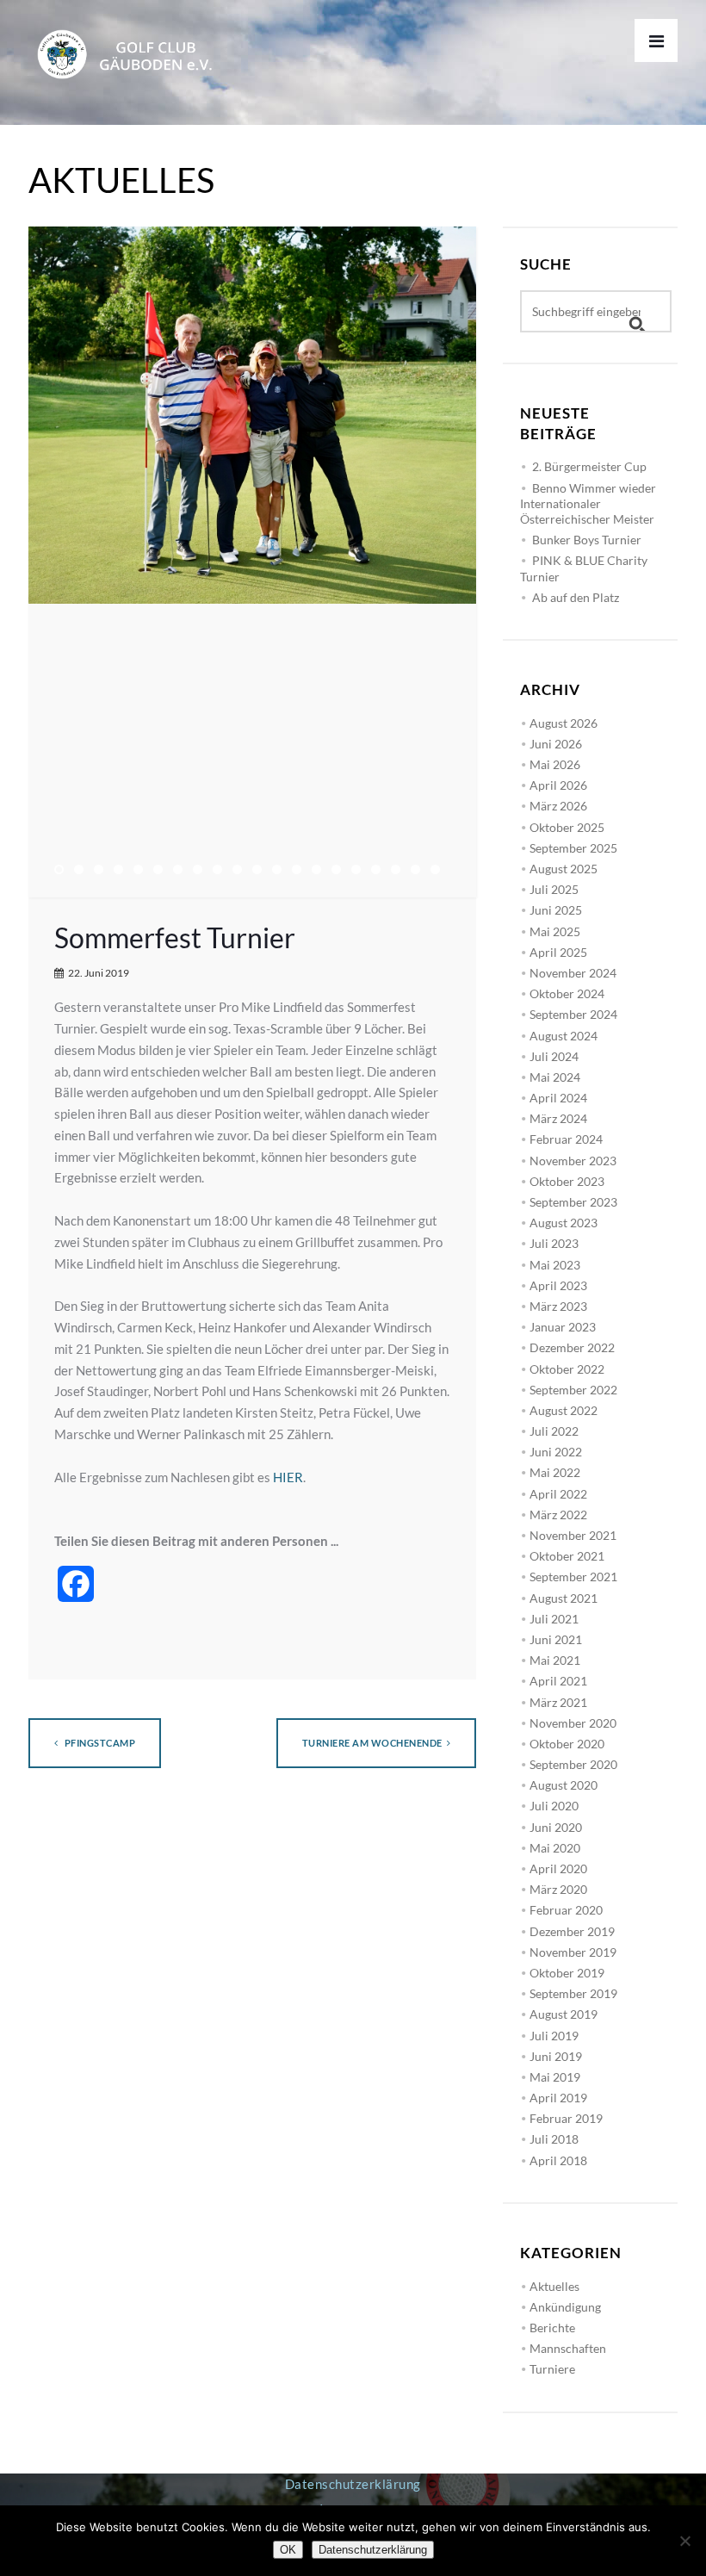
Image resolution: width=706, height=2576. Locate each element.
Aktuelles (554, 2286)
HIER (288, 1477)
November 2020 (573, 1723)
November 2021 (573, 1535)
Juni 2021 (556, 1639)
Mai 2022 (555, 1472)
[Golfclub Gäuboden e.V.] (132, 40)
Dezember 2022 (572, 1347)
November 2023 (573, 1161)
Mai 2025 (555, 931)
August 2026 (564, 723)
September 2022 (573, 1390)
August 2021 (564, 1598)
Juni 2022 (556, 1452)
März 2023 (558, 1306)
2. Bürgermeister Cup (589, 466)
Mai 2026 (555, 764)
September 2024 (573, 1014)
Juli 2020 (554, 1806)
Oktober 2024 (567, 993)
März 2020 (558, 1889)
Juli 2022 (554, 1431)
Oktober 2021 (567, 1556)
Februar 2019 (566, 2118)
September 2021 (573, 1577)
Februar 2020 (566, 1910)
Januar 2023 (563, 1327)
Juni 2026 (556, 744)
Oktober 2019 (567, 1973)
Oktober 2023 (567, 1181)
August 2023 (564, 1223)
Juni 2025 (556, 910)
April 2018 (558, 2160)
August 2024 (564, 1036)
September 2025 (573, 848)
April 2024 (558, 1098)
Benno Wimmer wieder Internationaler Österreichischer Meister (588, 503)
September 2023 (573, 1202)
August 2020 (564, 1785)
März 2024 (558, 1118)
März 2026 (558, 806)
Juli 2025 (554, 889)
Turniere (552, 2369)
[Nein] (684, 2541)
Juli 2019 (554, 2036)
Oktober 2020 (567, 1744)
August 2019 (564, 2014)
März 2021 (558, 1702)
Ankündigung (565, 2307)
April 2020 (558, 1868)
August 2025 (564, 869)
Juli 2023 (554, 1243)
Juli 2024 (554, 1056)
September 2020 (573, 1764)
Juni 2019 (556, 2056)
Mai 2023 (555, 1265)
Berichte (552, 2328)
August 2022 (564, 1410)
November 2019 (573, 1952)
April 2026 (558, 785)
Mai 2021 (555, 1660)
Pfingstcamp (99, 1743)
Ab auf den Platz (576, 597)
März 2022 (558, 1515)
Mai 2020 (555, 1848)
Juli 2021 (554, 1619)
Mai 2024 (555, 1077)
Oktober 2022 (567, 1369)
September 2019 (573, 1993)
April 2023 (558, 1285)
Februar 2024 (566, 1139)
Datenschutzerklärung (353, 2484)
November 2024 (573, 973)
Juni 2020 (556, 1827)
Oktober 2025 (567, 827)
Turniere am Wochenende (372, 1743)
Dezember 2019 (572, 1931)
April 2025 (558, 952)
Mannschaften (568, 2348)
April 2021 (558, 1681)
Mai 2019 (555, 2077)
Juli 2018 (554, 2139)
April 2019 (558, 2098)
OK (288, 2550)
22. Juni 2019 (99, 973)
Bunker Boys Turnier (587, 540)
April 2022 (558, 1494)
